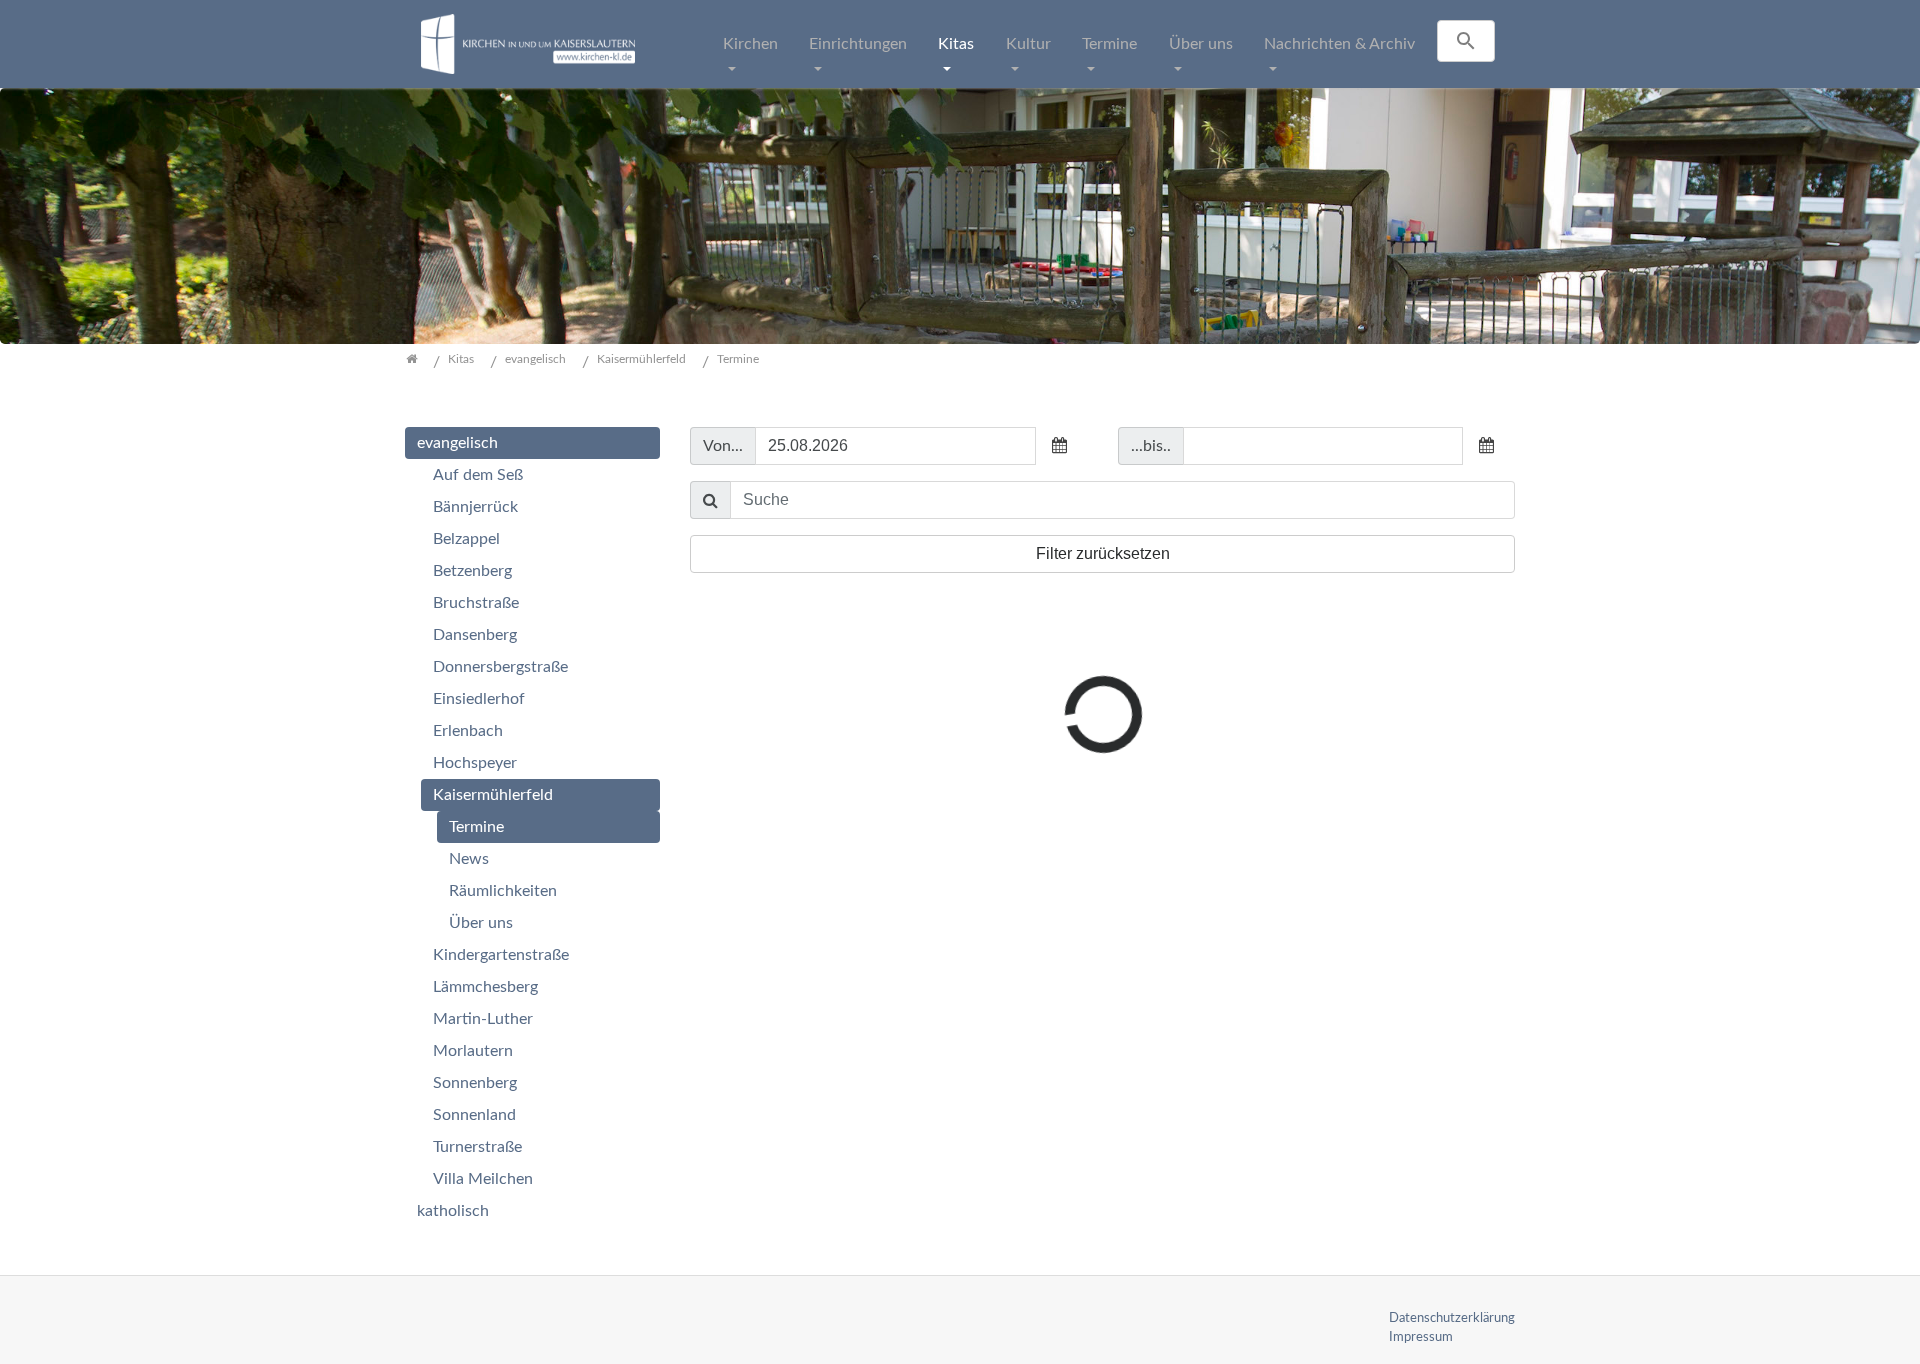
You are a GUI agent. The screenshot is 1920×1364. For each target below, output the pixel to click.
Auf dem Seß (478, 475)
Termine (1109, 44)
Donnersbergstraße (500, 667)
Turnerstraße (477, 1147)
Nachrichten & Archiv (1339, 44)
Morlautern (473, 1051)
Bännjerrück (475, 507)
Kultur (1028, 44)
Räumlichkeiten (503, 891)
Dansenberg (475, 635)
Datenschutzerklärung (1452, 1318)
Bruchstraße (476, 603)
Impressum (1421, 1337)
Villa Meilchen (483, 1179)
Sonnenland (474, 1115)
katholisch (453, 1211)
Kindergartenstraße (501, 955)
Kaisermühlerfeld (493, 795)
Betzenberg (472, 571)
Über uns (1201, 44)
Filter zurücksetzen (1103, 553)
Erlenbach (468, 731)
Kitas (956, 44)
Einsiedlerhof (479, 699)
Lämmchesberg (485, 987)
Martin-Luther (483, 1019)
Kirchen (750, 44)
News (469, 859)
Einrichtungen (858, 44)
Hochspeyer (475, 763)
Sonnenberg (475, 1083)
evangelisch (457, 443)
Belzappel (466, 539)
